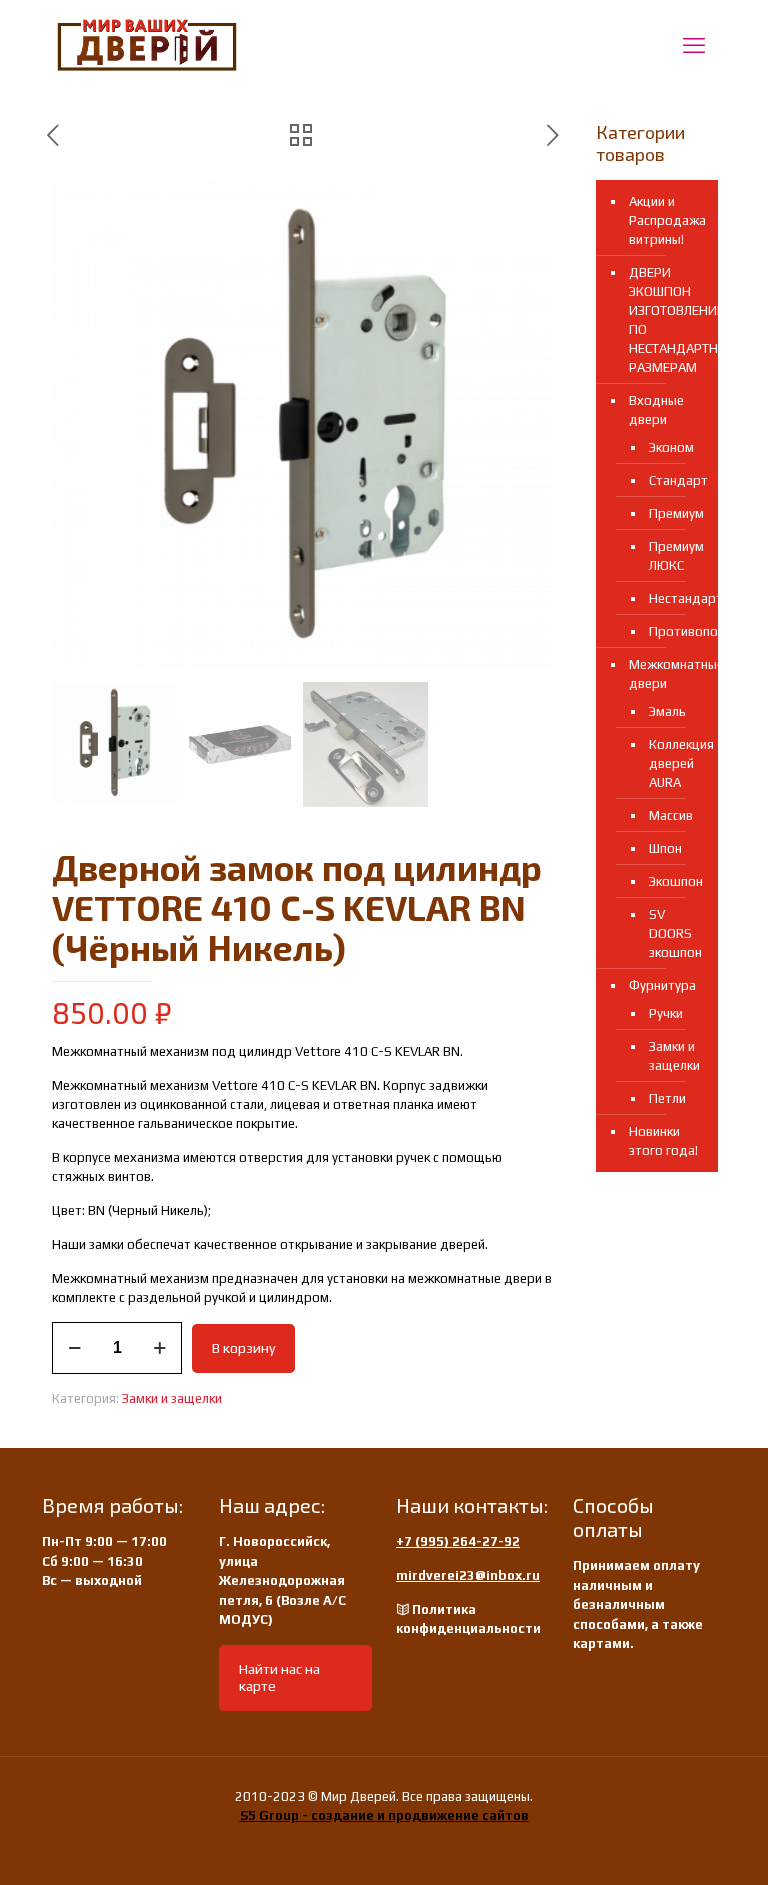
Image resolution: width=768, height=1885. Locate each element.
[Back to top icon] (672, 1844)
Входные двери (656, 410)
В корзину (243, 1348)
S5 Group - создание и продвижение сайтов (384, 1815)
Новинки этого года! (663, 1141)
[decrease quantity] (74, 1348)
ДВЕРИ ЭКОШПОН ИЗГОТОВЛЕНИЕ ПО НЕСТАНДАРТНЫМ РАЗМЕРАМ (668, 320)
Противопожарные (673, 631)
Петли (667, 1098)
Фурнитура (662, 985)
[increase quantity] (159, 1348)
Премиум (673, 513)
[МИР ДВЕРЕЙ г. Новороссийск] (147, 45)
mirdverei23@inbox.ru (468, 1575)
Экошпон (673, 881)
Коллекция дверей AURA (673, 763)
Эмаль (667, 711)
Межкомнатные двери (668, 674)
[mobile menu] (694, 45)
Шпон (665, 848)
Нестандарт (673, 598)
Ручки (666, 1013)
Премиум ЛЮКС (673, 556)
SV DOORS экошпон (673, 933)
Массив (671, 815)
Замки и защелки (172, 1398)
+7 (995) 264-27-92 (458, 1541)
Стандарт (673, 480)
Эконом (671, 447)
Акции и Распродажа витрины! (667, 220)
